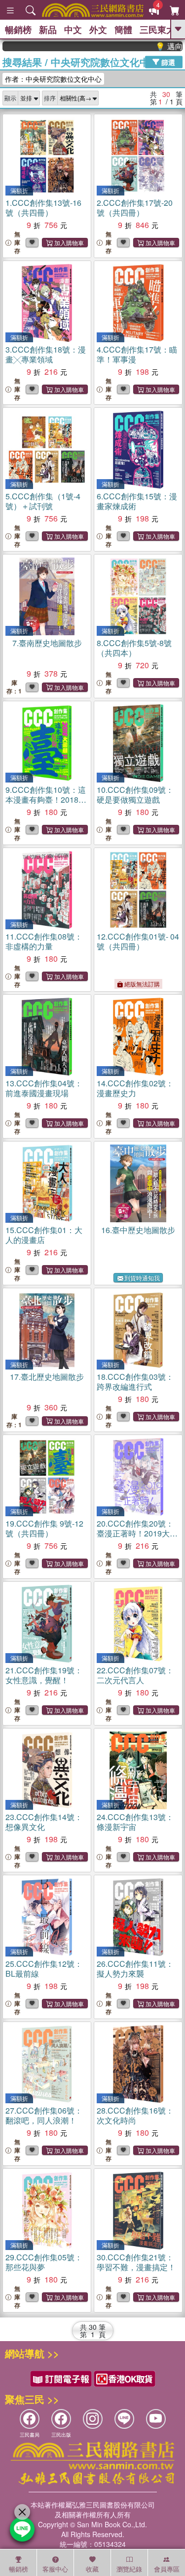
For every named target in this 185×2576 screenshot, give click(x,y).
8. (134, 648)
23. (44, 1822)
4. (137, 354)
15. (44, 1235)
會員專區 (167, 2569)
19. (44, 1528)
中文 (73, 30)
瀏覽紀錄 (129, 2569)
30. (136, 2262)
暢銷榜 (18, 30)
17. (47, 1377)
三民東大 (157, 30)
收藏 (92, 2569)
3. (46, 354)
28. (135, 2115)
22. (135, 1675)
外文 (98, 30)
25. (44, 1969)
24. (135, 1822)
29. (44, 2262)
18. (135, 1382)
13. (44, 1088)
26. (135, 1969)
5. (43, 501)
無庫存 (17, 243)
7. (47, 643)
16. (138, 1230)
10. (135, 795)
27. (44, 2115)
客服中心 (55, 2569)
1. (43, 208)
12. (138, 941)
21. (44, 1675)
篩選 (167, 62)
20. (137, 1533)
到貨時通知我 (142, 1278)
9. (46, 799)
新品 (48, 30)
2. (135, 208)
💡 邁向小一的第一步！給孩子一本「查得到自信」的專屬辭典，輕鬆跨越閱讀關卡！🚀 (155, 46)
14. (135, 1088)
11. (44, 941)
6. (137, 501)
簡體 (123, 30)
